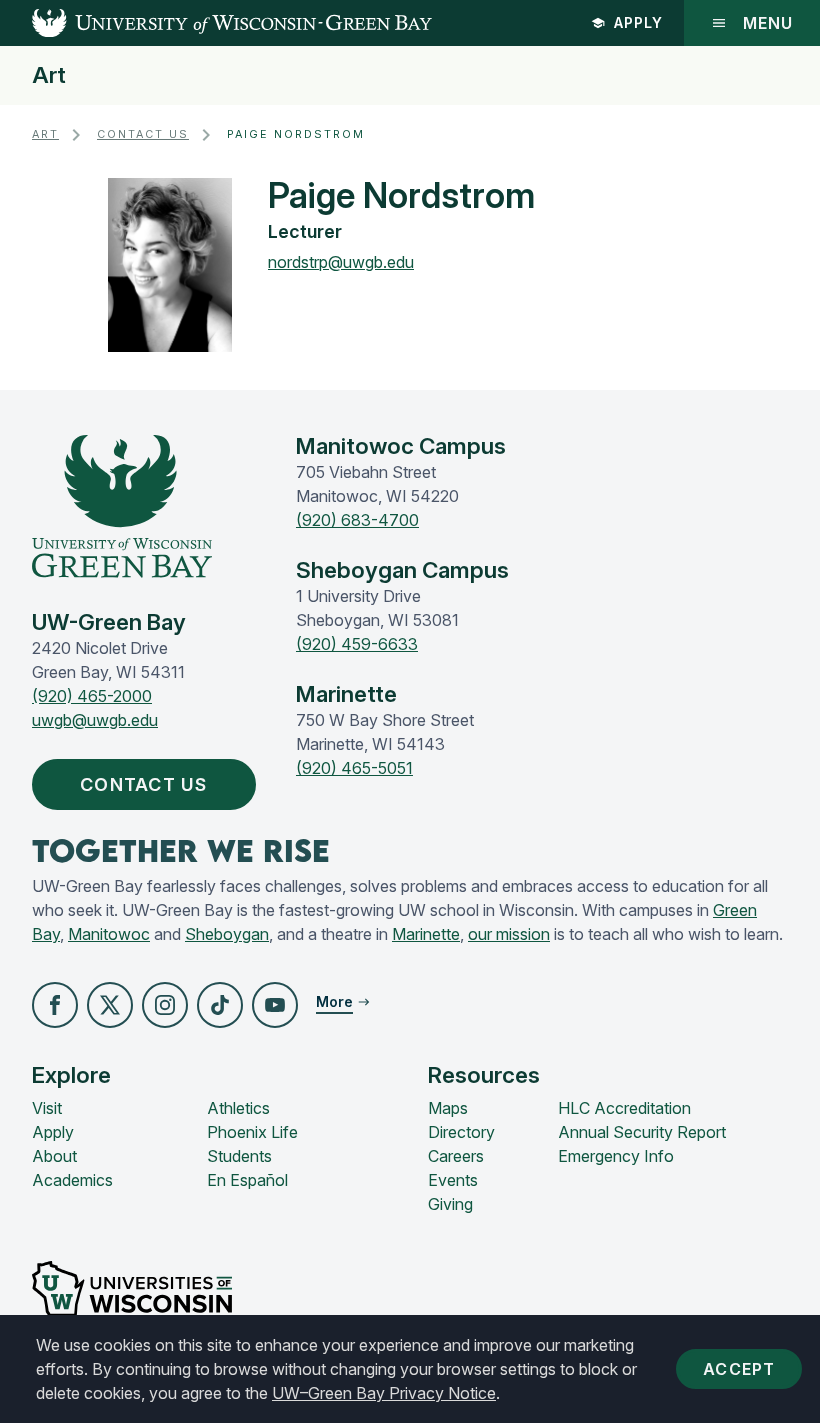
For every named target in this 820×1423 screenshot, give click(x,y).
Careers (456, 1156)
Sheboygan (227, 934)
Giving (450, 1204)
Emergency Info (616, 1156)
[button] (55, 1005)
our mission (509, 934)
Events (453, 1180)
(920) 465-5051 (354, 768)
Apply (638, 22)
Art (49, 75)
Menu (768, 23)
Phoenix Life (252, 1132)
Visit (47, 1108)
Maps (448, 1108)
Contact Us (143, 134)
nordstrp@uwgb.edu (341, 262)
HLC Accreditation (624, 1108)
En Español (247, 1180)
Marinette (426, 934)
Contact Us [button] (144, 784)
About (54, 1156)
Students (239, 1156)
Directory (461, 1132)
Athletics (238, 1108)
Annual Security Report (642, 1132)
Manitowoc (109, 934)
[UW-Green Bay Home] (216, 23)
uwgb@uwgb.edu (95, 720)
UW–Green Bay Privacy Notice (384, 1393)
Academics (72, 1180)
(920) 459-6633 (357, 644)
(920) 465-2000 (92, 696)
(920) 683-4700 (357, 520)
